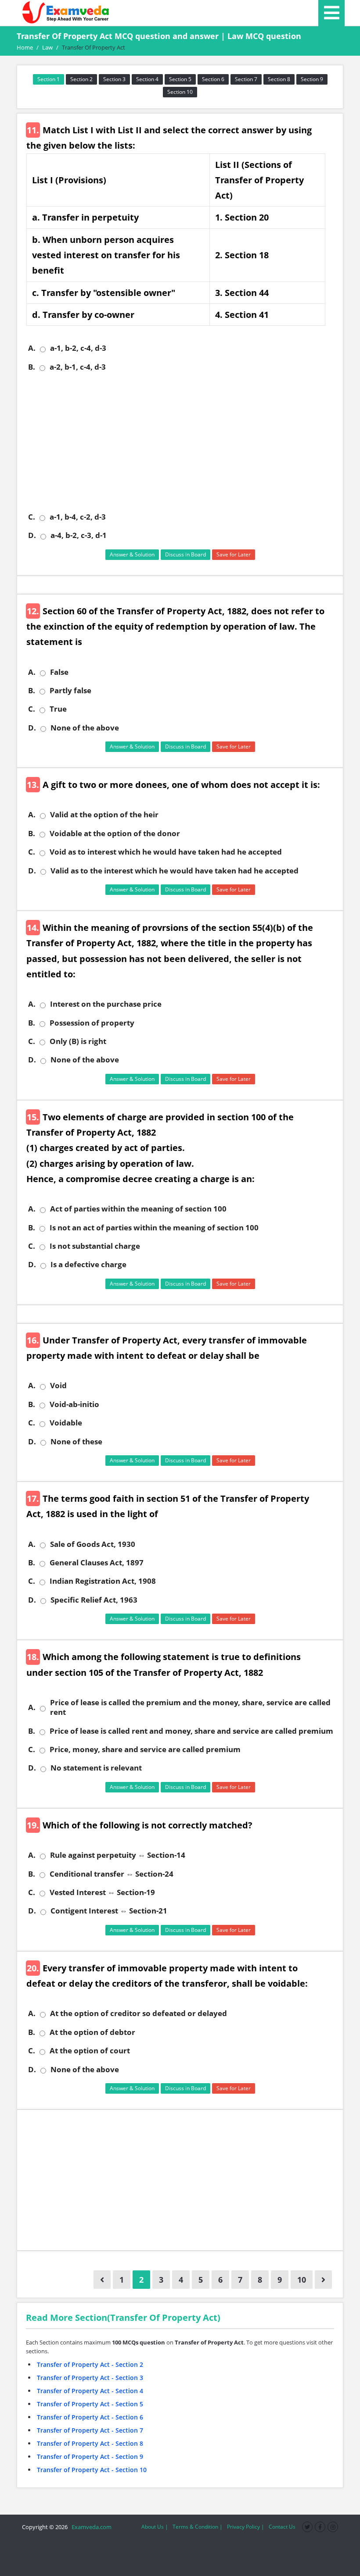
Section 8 (279, 79)
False (59, 672)
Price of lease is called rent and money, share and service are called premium (191, 1731)
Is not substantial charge (95, 1246)
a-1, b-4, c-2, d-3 (78, 517)
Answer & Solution (132, 554)
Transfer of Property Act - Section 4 (90, 2391)
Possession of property (92, 1023)
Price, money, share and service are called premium (145, 1749)
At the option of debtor (92, 2032)
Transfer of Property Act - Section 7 (90, 2430)
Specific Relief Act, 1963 (94, 1600)
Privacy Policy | (246, 2527)
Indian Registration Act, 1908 (103, 1581)
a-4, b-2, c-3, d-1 (79, 535)
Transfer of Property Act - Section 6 (90, 2417)
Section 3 (114, 79)
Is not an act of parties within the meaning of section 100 (154, 1228)
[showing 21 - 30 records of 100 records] (323, 2280)
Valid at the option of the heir (104, 815)
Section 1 (49, 79)
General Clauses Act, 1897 (97, 1563)
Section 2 (81, 79)
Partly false (70, 691)
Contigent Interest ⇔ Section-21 (109, 1911)
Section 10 (180, 92)
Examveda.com (90, 2527)
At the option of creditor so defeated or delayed (139, 2013)
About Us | (155, 2527)
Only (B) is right (78, 1041)
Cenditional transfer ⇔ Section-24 (112, 1874)
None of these (76, 1442)
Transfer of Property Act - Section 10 (92, 2470)
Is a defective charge (88, 1265)
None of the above (85, 728)
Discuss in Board (185, 554)
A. (32, 348)
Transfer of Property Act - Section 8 (90, 2443)
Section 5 (180, 79)
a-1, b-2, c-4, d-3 (78, 348)
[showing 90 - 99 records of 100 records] (102, 2280)
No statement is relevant (96, 1768)
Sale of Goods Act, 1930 (93, 1544)
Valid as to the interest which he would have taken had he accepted (175, 871)
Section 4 (147, 79)
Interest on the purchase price (106, 1004)
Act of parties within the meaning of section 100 (138, 1209)
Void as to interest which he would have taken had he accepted (166, 852)
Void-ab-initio (74, 1404)
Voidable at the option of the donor (115, 834)
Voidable (66, 1423)
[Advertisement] (183, 442)
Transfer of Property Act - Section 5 (90, 2404)
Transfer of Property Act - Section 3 (90, 2378)
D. (32, 535)
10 (302, 2280)
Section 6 (213, 79)
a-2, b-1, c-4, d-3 (78, 367)
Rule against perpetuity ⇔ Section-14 (118, 1855)
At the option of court (90, 2051)
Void (58, 1386)
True (58, 709)
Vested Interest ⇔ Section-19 (102, 1892)
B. (32, 367)
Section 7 (246, 79)
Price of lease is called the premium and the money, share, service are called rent (190, 1707)
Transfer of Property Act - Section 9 (90, 2457)
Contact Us (282, 2527)
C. (32, 517)
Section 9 (312, 79)
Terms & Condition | (198, 2527)
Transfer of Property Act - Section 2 (90, 2364)
